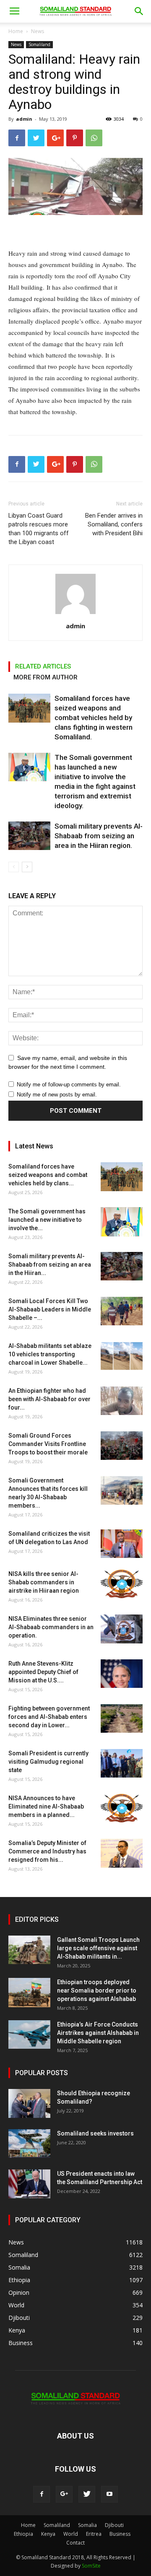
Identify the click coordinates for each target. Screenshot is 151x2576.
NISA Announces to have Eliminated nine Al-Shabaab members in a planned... (46, 1806)
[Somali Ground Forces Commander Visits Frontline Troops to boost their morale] (122, 1446)
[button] (139, 11)
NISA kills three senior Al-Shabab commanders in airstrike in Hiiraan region (44, 1582)
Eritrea (94, 2534)
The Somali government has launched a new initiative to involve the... (47, 1220)
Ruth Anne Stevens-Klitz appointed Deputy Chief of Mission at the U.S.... (43, 1672)
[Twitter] (87, 2494)
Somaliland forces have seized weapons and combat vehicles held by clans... (48, 1175)
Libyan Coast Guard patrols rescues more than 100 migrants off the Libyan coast (39, 529)
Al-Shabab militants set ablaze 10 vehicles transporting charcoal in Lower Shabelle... (50, 1354)
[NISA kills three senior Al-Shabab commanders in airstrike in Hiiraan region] (122, 1584)
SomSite (91, 2566)
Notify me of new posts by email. (57, 1095)
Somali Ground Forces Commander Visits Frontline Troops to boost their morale (48, 1444)
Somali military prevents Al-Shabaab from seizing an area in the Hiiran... (50, 1265)
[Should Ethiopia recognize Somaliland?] (29, 2103)
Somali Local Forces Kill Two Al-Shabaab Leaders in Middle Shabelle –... (50, 1309)
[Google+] (64, 2494)
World (71, 2534)
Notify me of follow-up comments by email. (69, 1085)
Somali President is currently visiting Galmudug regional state (48, 1762)
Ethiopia (23, 2534)
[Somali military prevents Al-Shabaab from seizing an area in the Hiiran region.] (29, 836)
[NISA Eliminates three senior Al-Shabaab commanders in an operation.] (122, 1629)
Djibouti (114, 2525)
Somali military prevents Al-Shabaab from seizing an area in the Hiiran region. (99, 836)
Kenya (48, 2534)
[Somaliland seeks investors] (29, 2144)
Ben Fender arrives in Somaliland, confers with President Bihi (114, 524)
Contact (75, 2543)
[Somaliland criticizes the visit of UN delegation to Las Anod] (122, 1544)
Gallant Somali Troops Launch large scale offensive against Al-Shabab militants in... (98, 1948)
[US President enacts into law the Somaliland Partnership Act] (29, 2184)
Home (16, 31)
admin (24, 119)
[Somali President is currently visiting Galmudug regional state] (122, 1764)
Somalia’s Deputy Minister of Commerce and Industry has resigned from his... (47, 1851)
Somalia (87, 2525)
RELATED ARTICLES (43, 666)
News (38, 31)
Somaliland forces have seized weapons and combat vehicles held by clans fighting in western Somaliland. (94, 718)
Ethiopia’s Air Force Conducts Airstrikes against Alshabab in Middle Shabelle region (98, 2033)
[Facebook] (42, 2494)
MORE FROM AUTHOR (46, 677)
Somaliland (39, 44)
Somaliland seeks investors (95, 2133)
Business (120, 2534)
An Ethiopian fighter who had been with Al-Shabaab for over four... (49, 1399)
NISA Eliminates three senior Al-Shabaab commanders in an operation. (51, 1627)
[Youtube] (109, 2494)
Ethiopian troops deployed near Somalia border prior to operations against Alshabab (97, 1990)
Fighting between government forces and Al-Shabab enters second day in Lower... (49, 1717)
